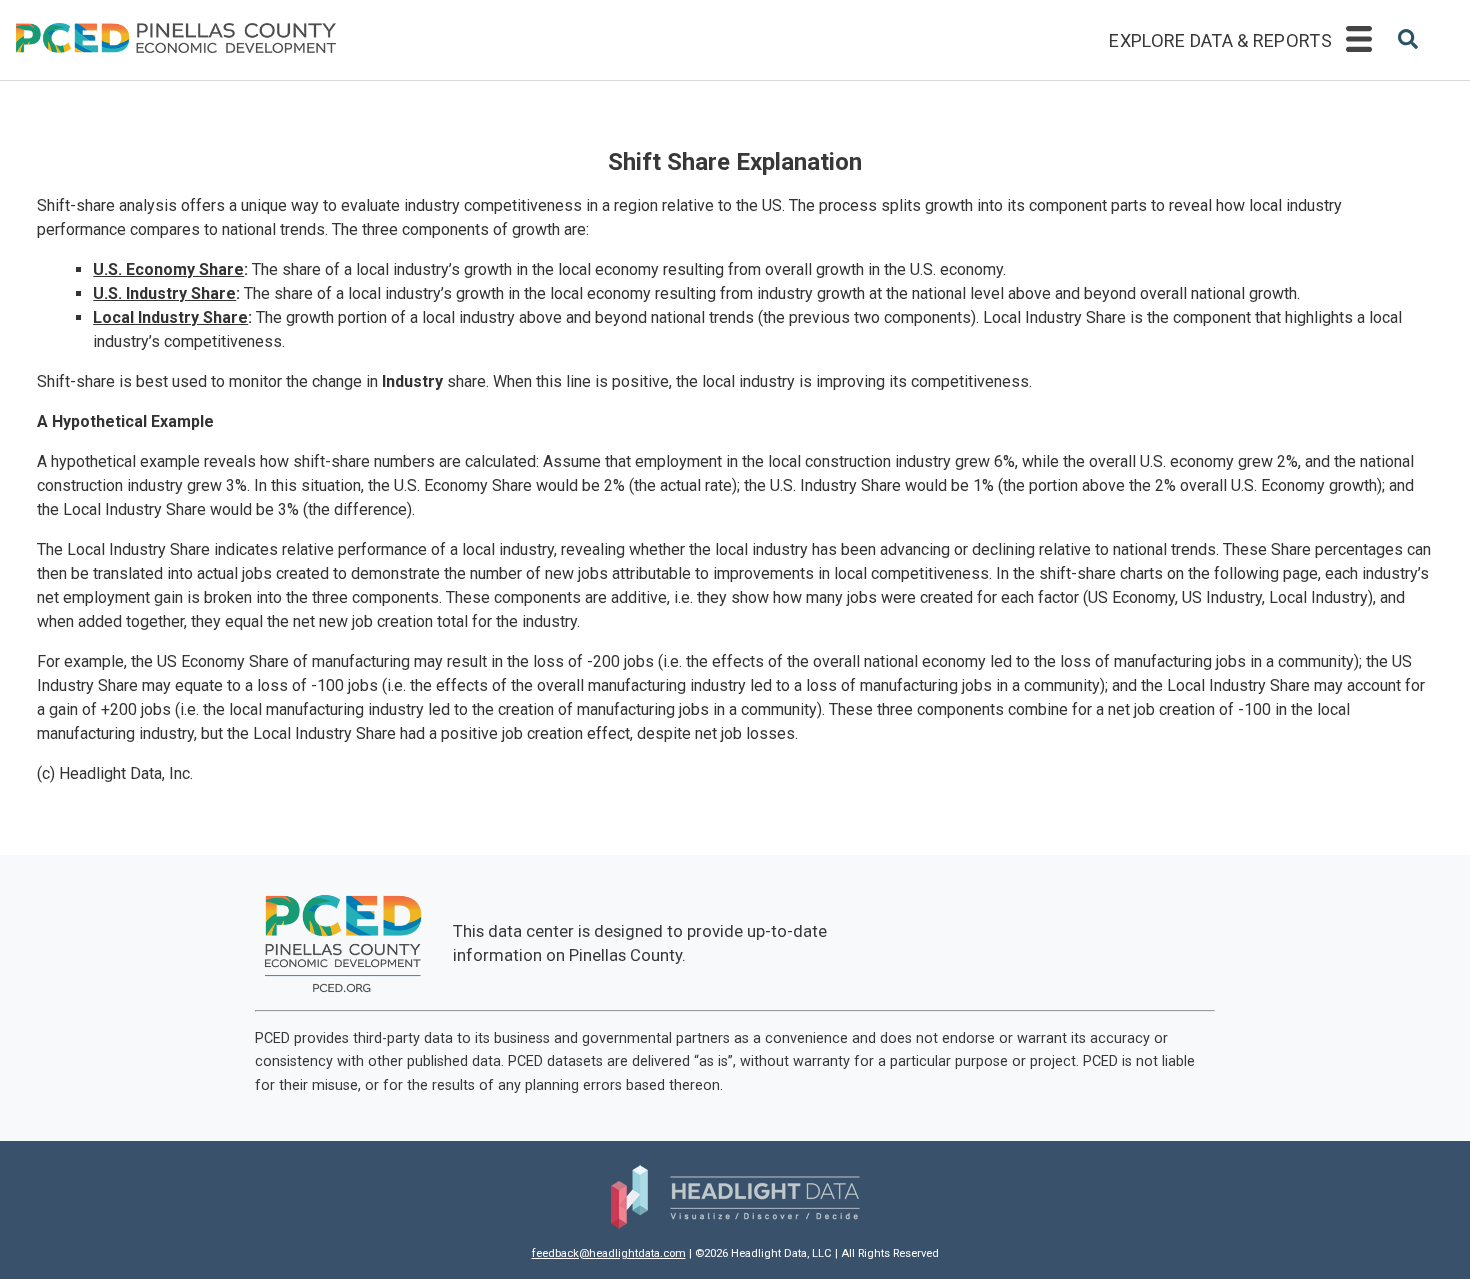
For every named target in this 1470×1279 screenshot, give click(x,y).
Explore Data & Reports (1220, 40)
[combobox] (1408, 41)
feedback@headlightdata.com (609, 1253)
